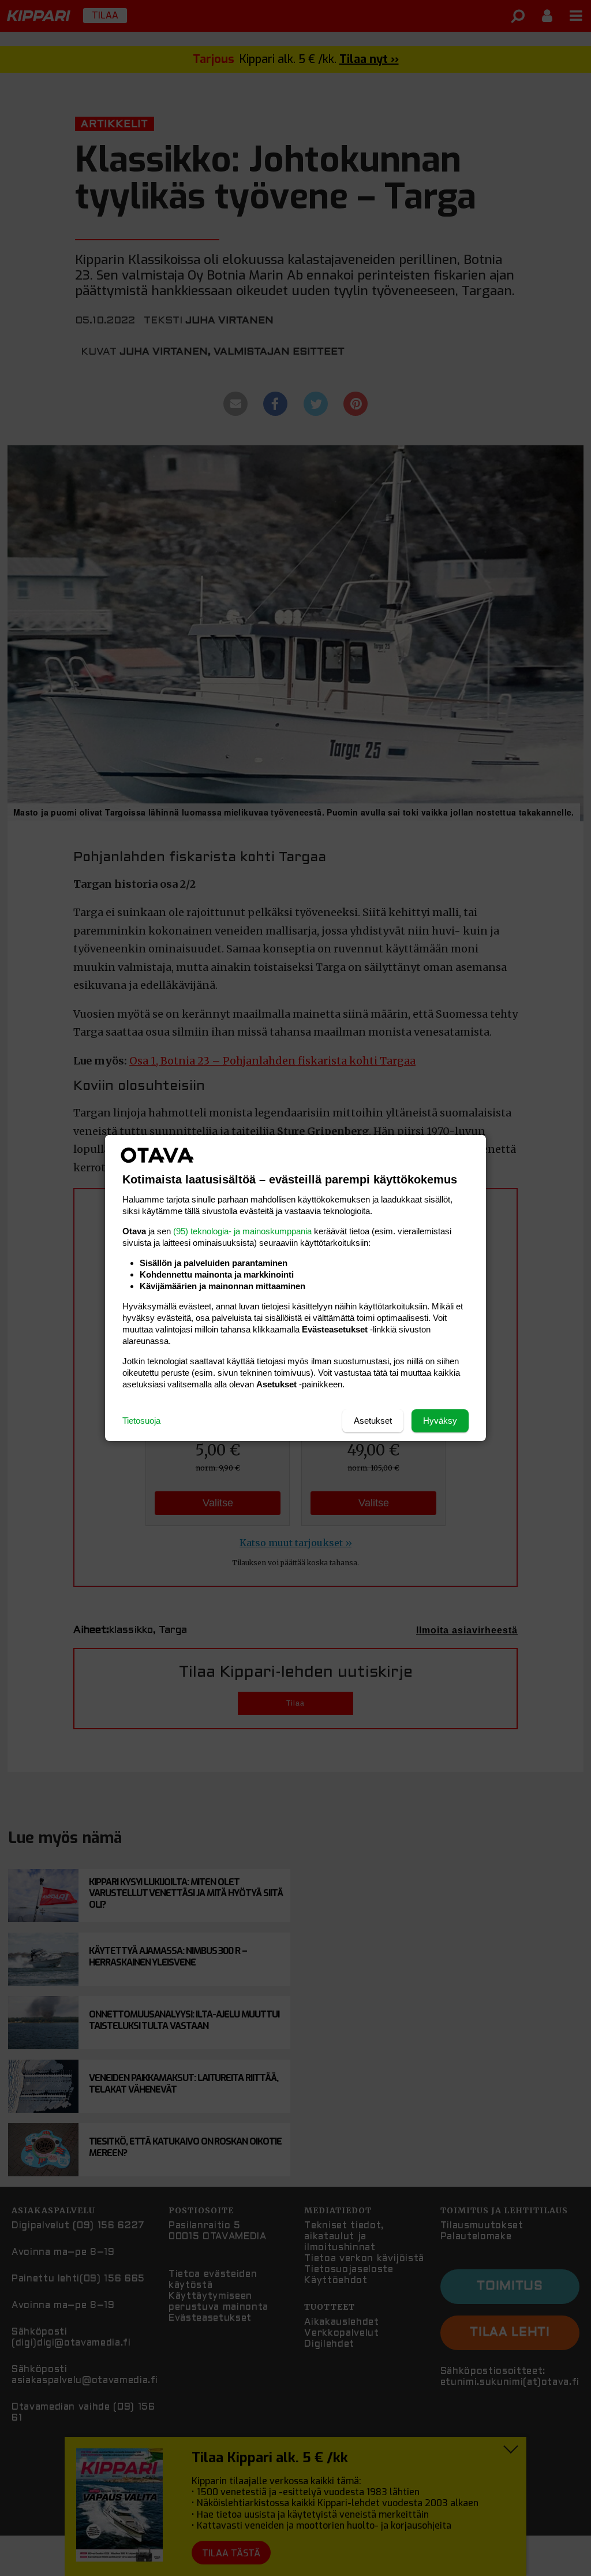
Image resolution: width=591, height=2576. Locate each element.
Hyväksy (440, 1421)
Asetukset (373, 1421)
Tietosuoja (141, 1421)
